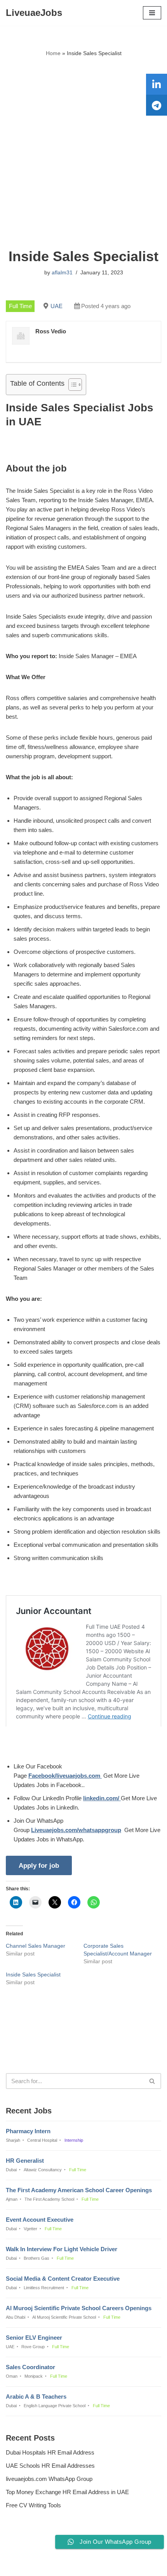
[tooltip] (157, 84)
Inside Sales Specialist (33, 1974)
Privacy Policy (26, 2549)
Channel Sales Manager (36, 1946)
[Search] (152, 2081)
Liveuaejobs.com (57, 2565)
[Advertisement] (83, 153)
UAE (57, 306)
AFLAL (123, 2565)
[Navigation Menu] (152, 13)
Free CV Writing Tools (33, 2505)
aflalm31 (62, 273)
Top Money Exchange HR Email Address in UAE (67, 2492)
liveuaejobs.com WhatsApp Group (49, 2479)
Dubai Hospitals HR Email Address (50, 2452)
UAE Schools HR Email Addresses (50, 2466)
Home (53, 53)
